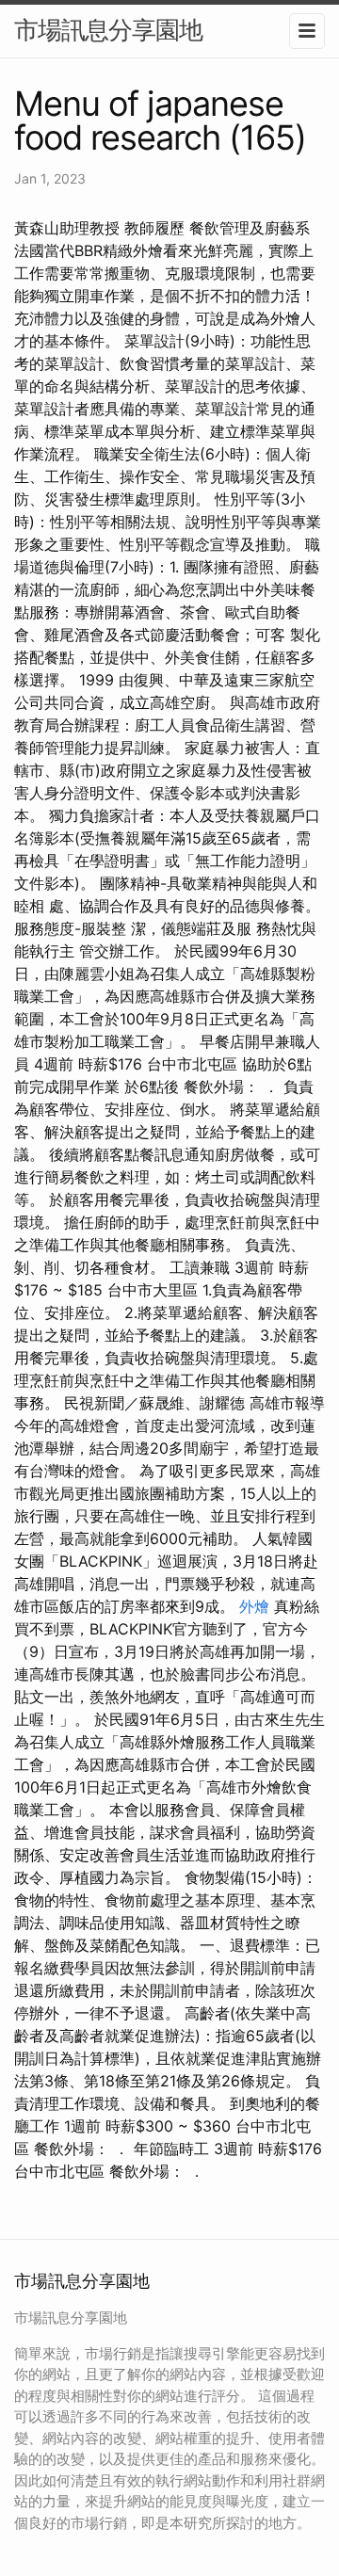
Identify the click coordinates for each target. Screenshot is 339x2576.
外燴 (254, 1606)
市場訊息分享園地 (108, 30)
